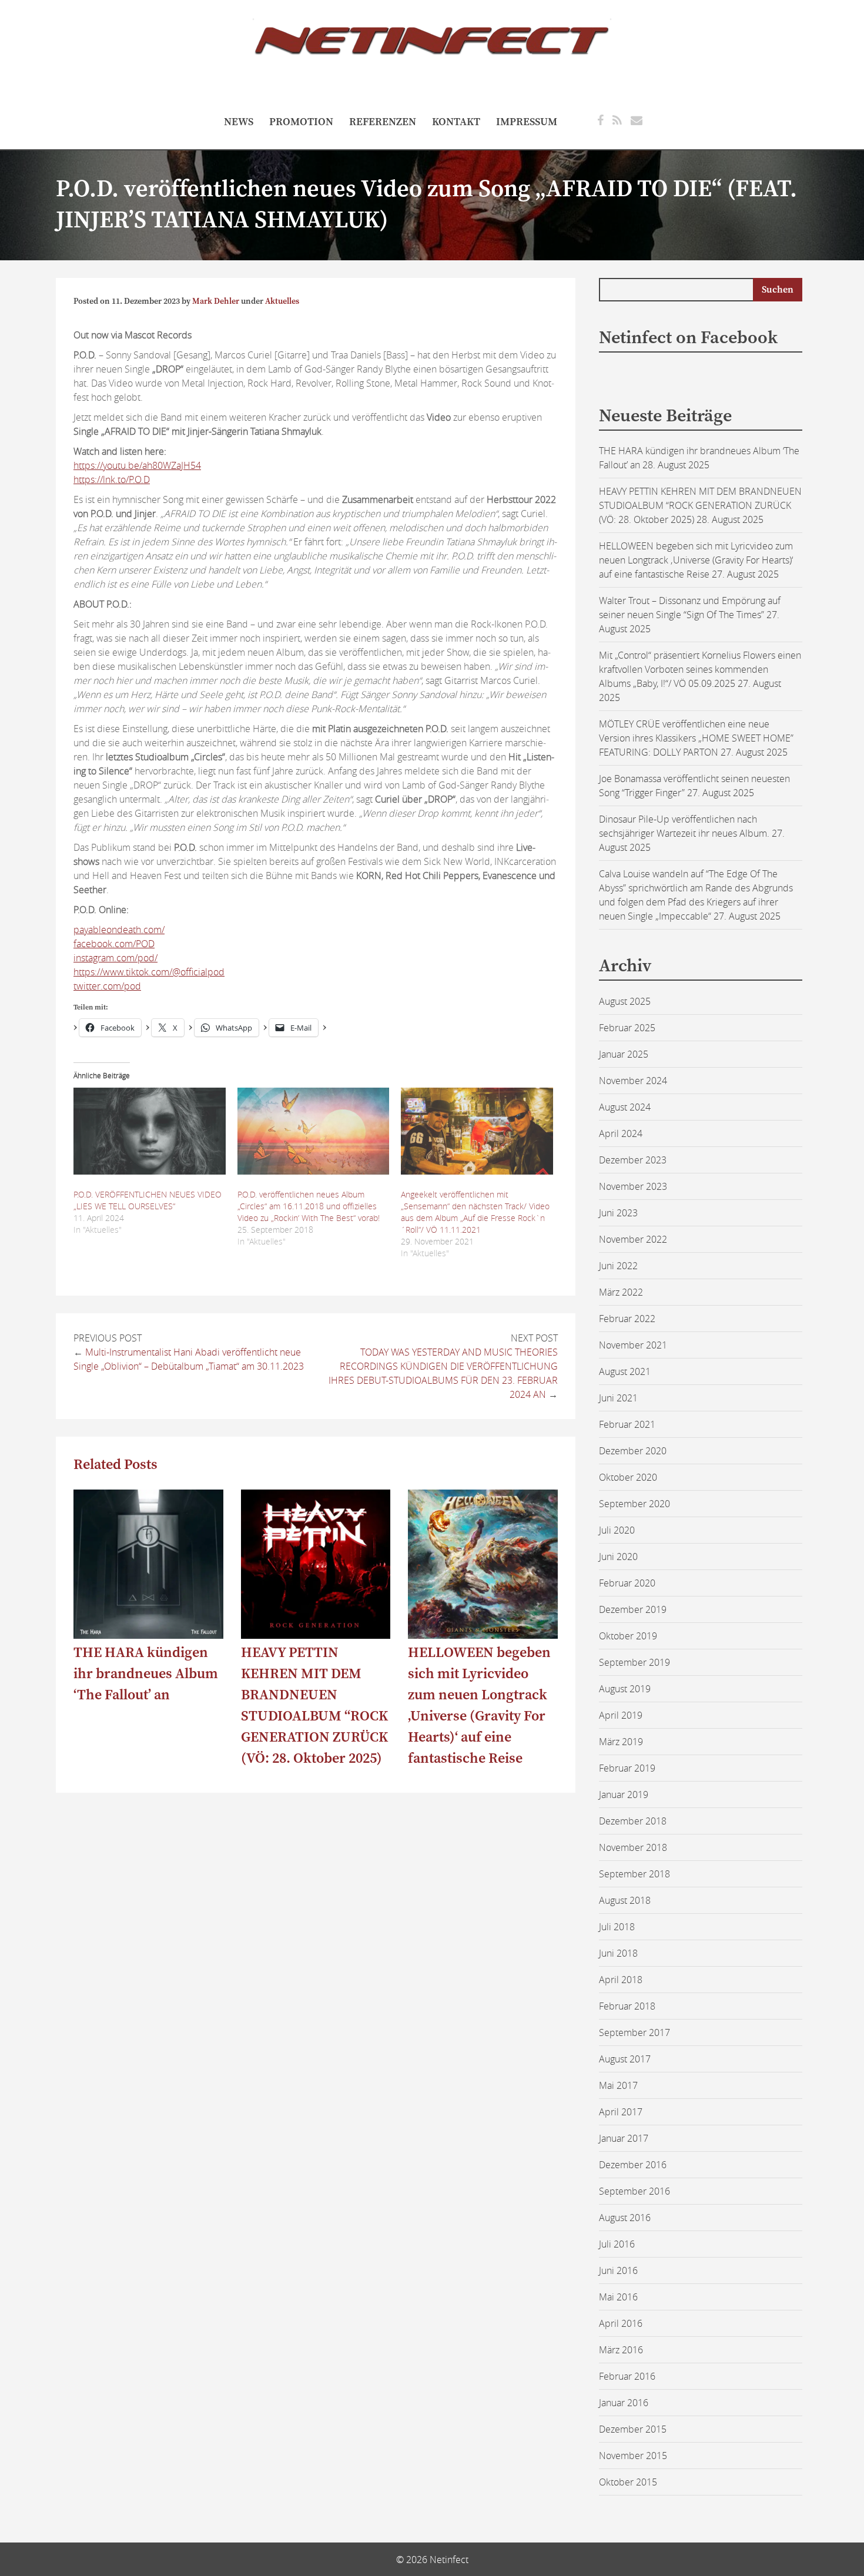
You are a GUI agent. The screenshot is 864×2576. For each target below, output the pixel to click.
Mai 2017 (618, 2085)
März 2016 (621, 2350)
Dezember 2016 (633, 2165)
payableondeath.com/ (119, 930)
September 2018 (634, 1874)
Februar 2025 (627, 1028)
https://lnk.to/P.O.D (112, 479)
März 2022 (621, 1292)
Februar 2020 (627, 1583)
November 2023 (633, 1186)
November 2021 (633, 1345)
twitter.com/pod (107, 986)
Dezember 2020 (633, 1451)
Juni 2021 (618, 1398)
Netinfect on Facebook (688, 338)
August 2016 (625, 2218)
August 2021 (625, 1371)
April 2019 (621, 1715)
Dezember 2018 (633, 1821)
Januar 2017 (624, 2138)
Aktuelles (282, 301)
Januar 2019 (624, 1795)
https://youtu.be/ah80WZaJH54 (137, 465)
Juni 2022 (618, 1266)
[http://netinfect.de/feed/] (617, 120)
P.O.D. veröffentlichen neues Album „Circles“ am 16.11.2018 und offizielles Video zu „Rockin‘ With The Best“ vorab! (309, 1206)
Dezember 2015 (633, 2429)
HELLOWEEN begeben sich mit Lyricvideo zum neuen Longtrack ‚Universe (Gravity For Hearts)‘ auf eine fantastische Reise (696, 560)
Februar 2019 (627, 1768)
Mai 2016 (618, 2297)
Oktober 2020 (628, 1477)
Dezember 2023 (633, 1160)
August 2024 (625, 1107)
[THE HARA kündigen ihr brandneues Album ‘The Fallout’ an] (148, 1635)
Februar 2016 (627, 2376)
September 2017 (634, 2032)
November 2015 (633, 2456)
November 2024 (633, 1081)
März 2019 (621, 1742)
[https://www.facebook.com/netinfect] (600, 120)
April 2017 (621, 2112)
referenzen (383, 122)
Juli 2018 (617, 1927)
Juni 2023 (618, 1213)
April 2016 (621, 2323)
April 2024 (621, 1133)
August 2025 (625, 1001)
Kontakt (456, 122)
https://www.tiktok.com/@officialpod (149, 972)
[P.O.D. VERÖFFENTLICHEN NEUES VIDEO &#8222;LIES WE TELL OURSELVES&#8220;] (150, 1131)
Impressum (527, 122)
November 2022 (633, 1239)
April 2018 (621, 1980)
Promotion (301, 122)
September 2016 (634, 2191)
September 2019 (634, 1662)
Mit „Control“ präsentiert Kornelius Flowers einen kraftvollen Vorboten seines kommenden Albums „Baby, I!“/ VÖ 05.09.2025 (700, 669)
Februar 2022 (627, 1319)
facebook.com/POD (114, 944)
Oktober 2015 (628, 2482)
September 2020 (634, 1504)
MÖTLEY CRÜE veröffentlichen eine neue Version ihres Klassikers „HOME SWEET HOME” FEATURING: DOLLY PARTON (696, 738)
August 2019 (625, 1689)
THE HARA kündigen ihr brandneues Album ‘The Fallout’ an (146, 1674)
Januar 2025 (624, 1054)
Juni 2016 (618, 2270)
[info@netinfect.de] (637, 120)
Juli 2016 (617, 2244)
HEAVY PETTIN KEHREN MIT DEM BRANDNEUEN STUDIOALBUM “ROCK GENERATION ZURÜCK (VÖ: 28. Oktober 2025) (700, 505)
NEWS (239, 122)
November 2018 (633, 1847)
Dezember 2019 (633, 1609)
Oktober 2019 (628, 1636)
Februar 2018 (627, 2006)
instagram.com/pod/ (115, 958)
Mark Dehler (216, 301)
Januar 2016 (624, 2403)
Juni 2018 (618, 1953)
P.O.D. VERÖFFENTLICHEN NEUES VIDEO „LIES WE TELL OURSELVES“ (148, 1200)
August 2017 (625, 2059)
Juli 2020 (617, 1530)
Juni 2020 (618, 1557)
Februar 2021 (627, 1424)
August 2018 (625, 1900)
